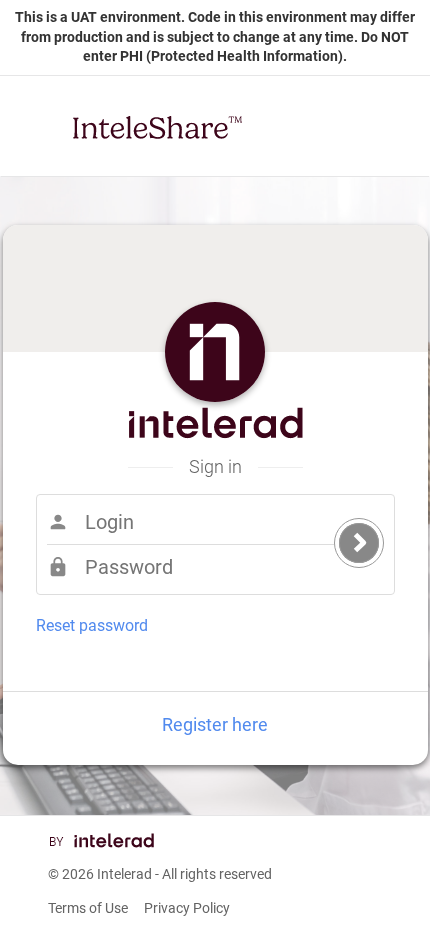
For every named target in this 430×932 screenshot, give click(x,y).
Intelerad (124, 874)
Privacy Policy (187, 908)
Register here (215, 724)
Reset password (92, 625)
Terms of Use (88, 908)
